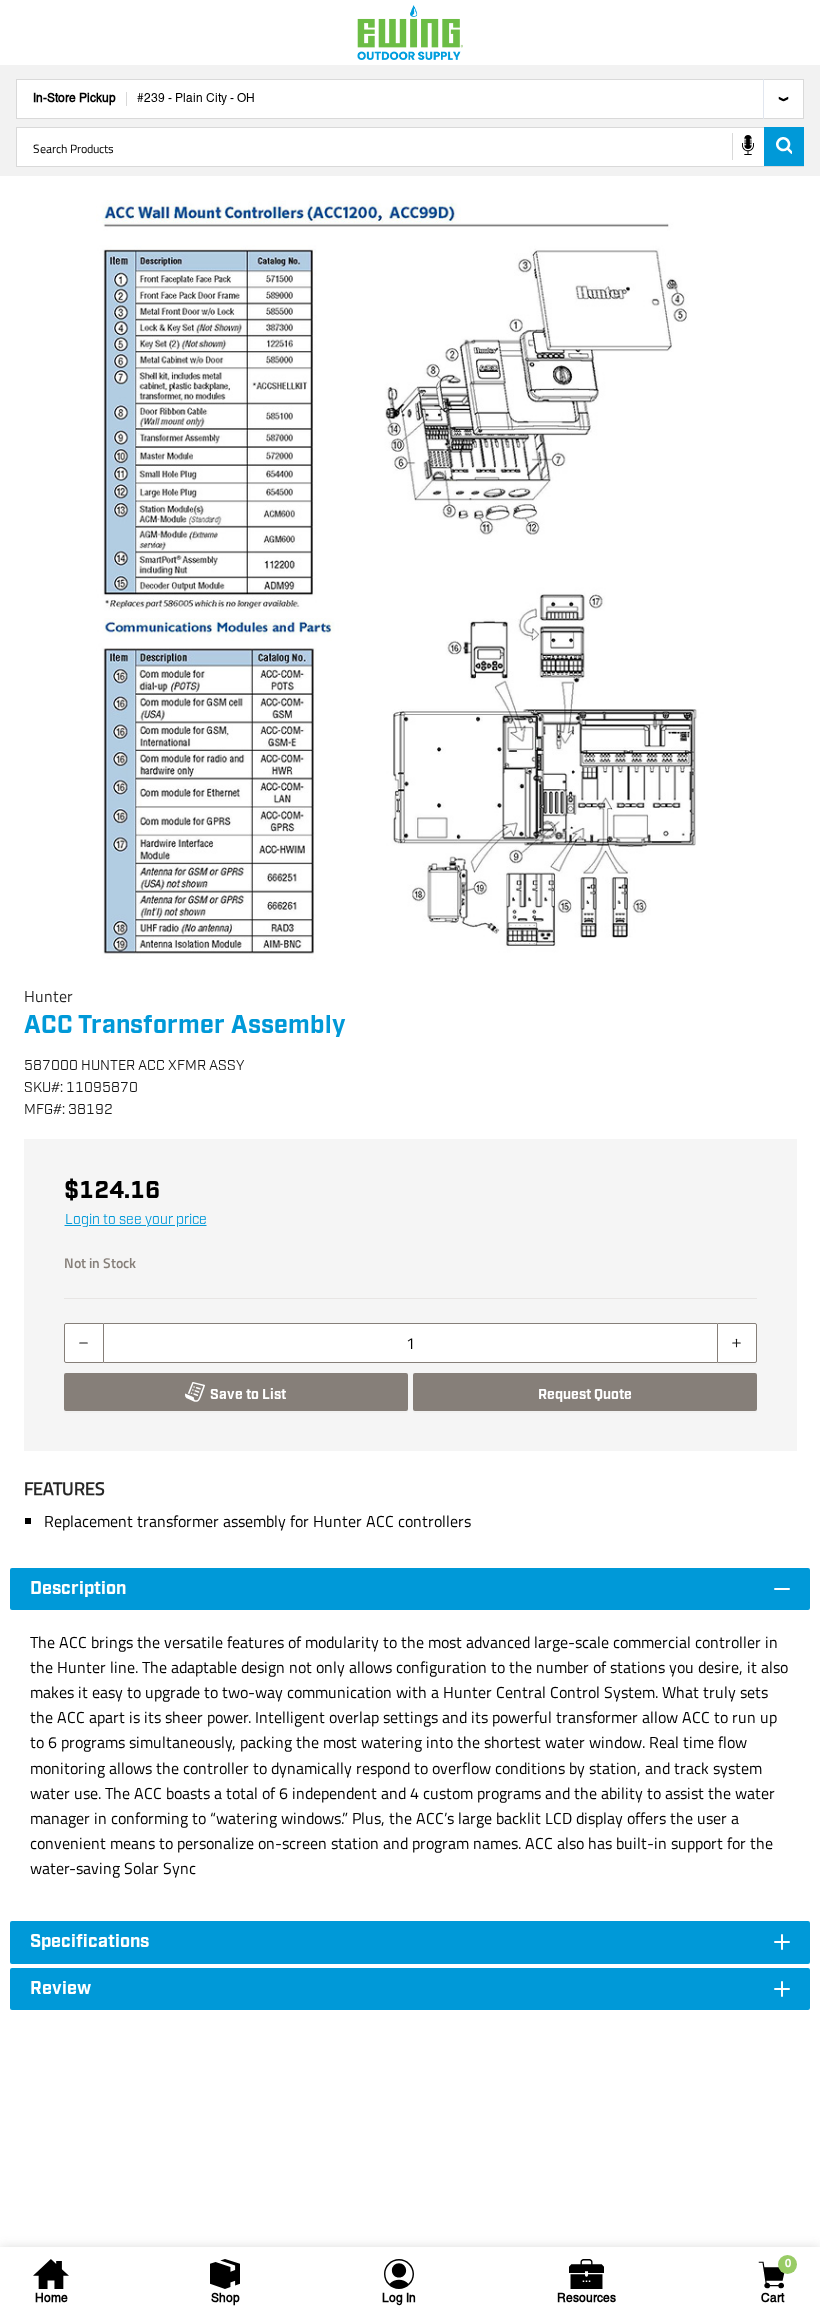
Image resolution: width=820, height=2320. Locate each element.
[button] (410, 580)
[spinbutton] (410, 1343)
